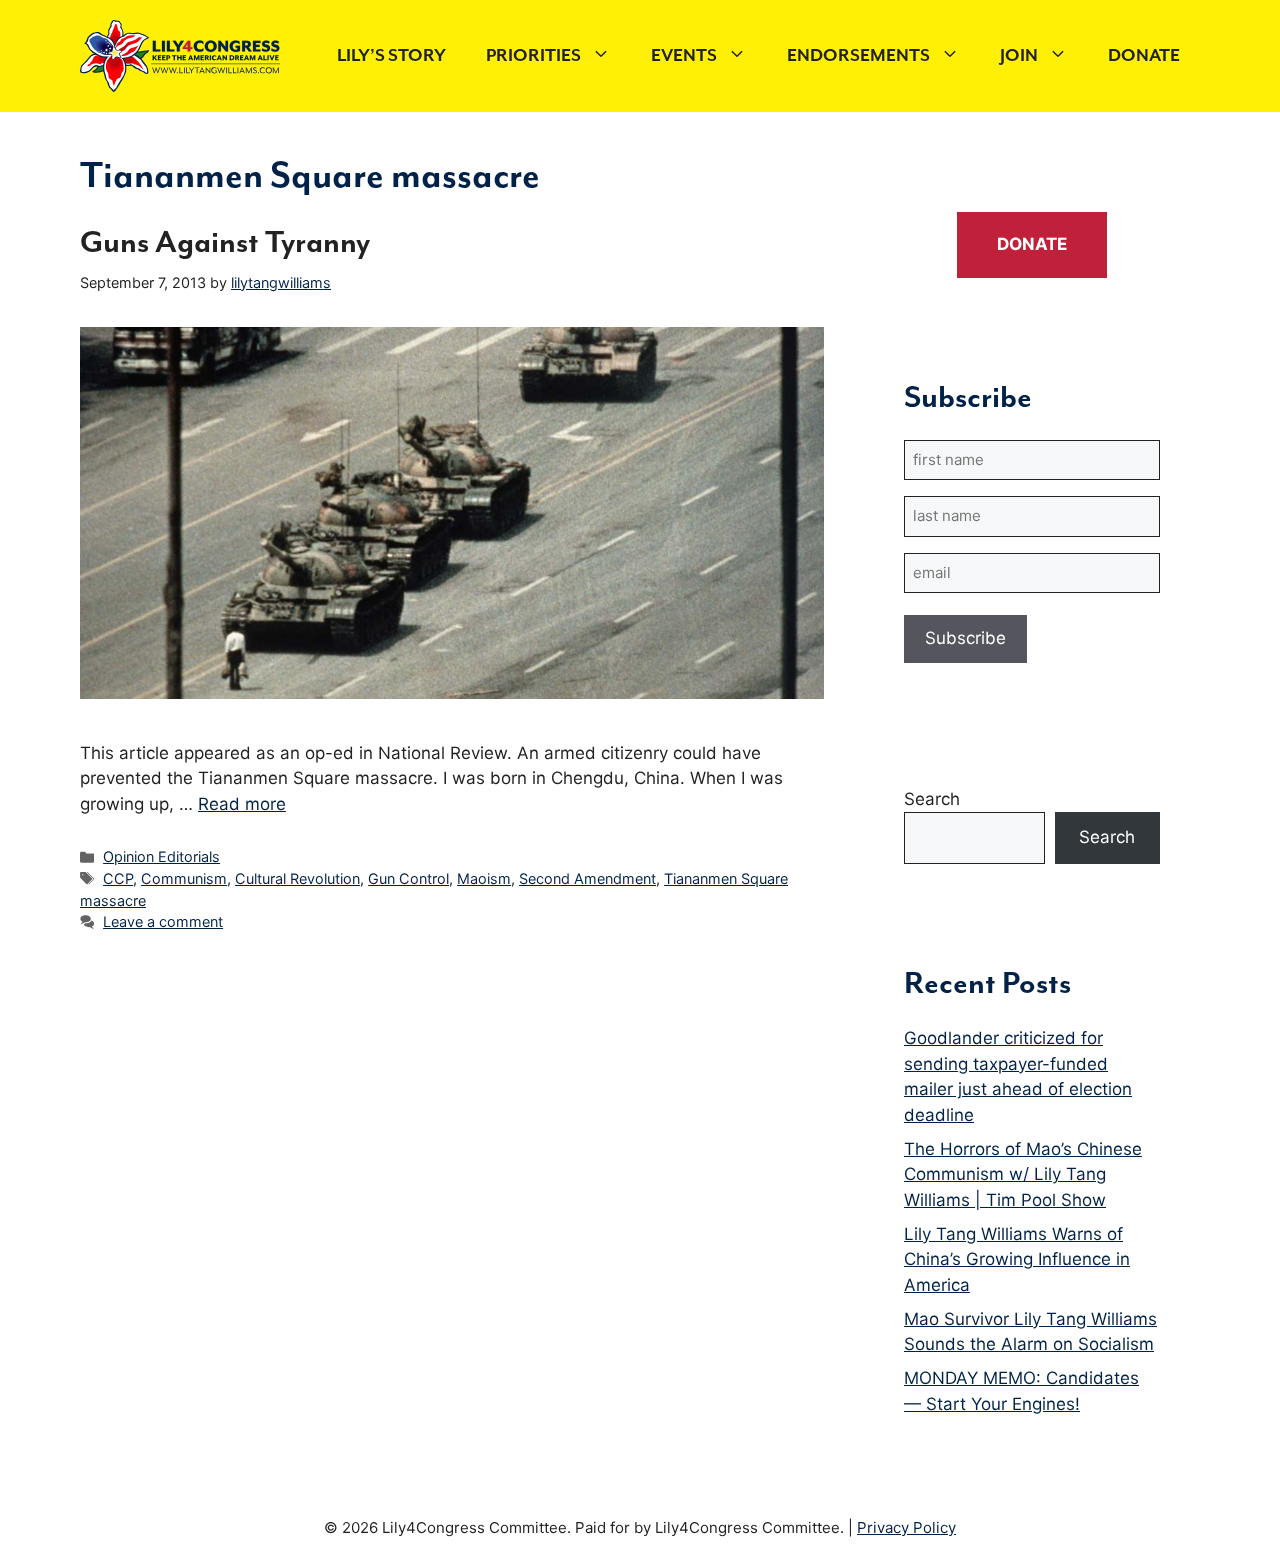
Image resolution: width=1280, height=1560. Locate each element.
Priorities (533, 56)
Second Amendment (587, 878)
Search (932, 799)
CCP (118, 878)
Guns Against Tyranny (225, 243)
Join (1019, 56)
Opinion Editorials (161, 856)
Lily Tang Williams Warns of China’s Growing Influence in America (1017, 1259)
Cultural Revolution (297, 878)
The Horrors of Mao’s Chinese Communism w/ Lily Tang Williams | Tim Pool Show (1023, 1174)
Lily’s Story (391, 56)
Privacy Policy (906, 1527)
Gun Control (408, 878)
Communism (184, 878)
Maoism (484, 878)
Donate (1144, 56)
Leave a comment (163, 921)
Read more (242, 804)
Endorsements (858, 56)
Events (684, 56)
